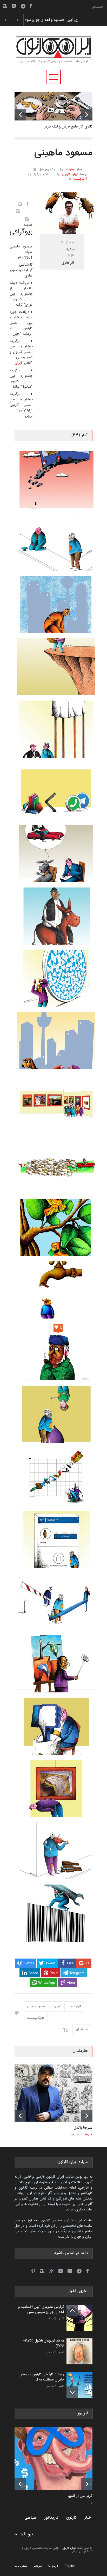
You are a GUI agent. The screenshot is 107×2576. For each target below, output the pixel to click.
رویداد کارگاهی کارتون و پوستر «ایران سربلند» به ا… (42, 2377)
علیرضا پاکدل (83, 2128)
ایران (18, 363)
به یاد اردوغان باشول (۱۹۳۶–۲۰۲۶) (47, 20)
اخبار (61, 2319)
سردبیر (38, 2566)
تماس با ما (21, 2566)
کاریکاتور (51, 2518)
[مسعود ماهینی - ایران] (69, 213)
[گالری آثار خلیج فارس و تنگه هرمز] (53, 106)
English (70, 2566)
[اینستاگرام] (5, 6)
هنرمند (70, 170)
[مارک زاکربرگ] (57, 2458)
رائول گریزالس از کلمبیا (84, 2496)
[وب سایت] (19, 204)
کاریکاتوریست (36, 2018)
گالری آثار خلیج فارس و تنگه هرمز (68, 127)
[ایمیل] (14, 6)
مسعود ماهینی (36, 2007)
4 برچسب (80, 179)
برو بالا (27, 2534)
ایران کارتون (70, 174)
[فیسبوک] (31, 6)
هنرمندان (82, 2029)
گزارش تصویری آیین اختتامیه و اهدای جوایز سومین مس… (41, 2310)
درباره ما (53, 2566)
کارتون (72, 2518)
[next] (87, 115)
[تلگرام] (25, 7)
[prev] (20, 115)
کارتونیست (74, 2007)
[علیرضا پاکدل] (53, 2093)
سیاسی (31, 2518)
